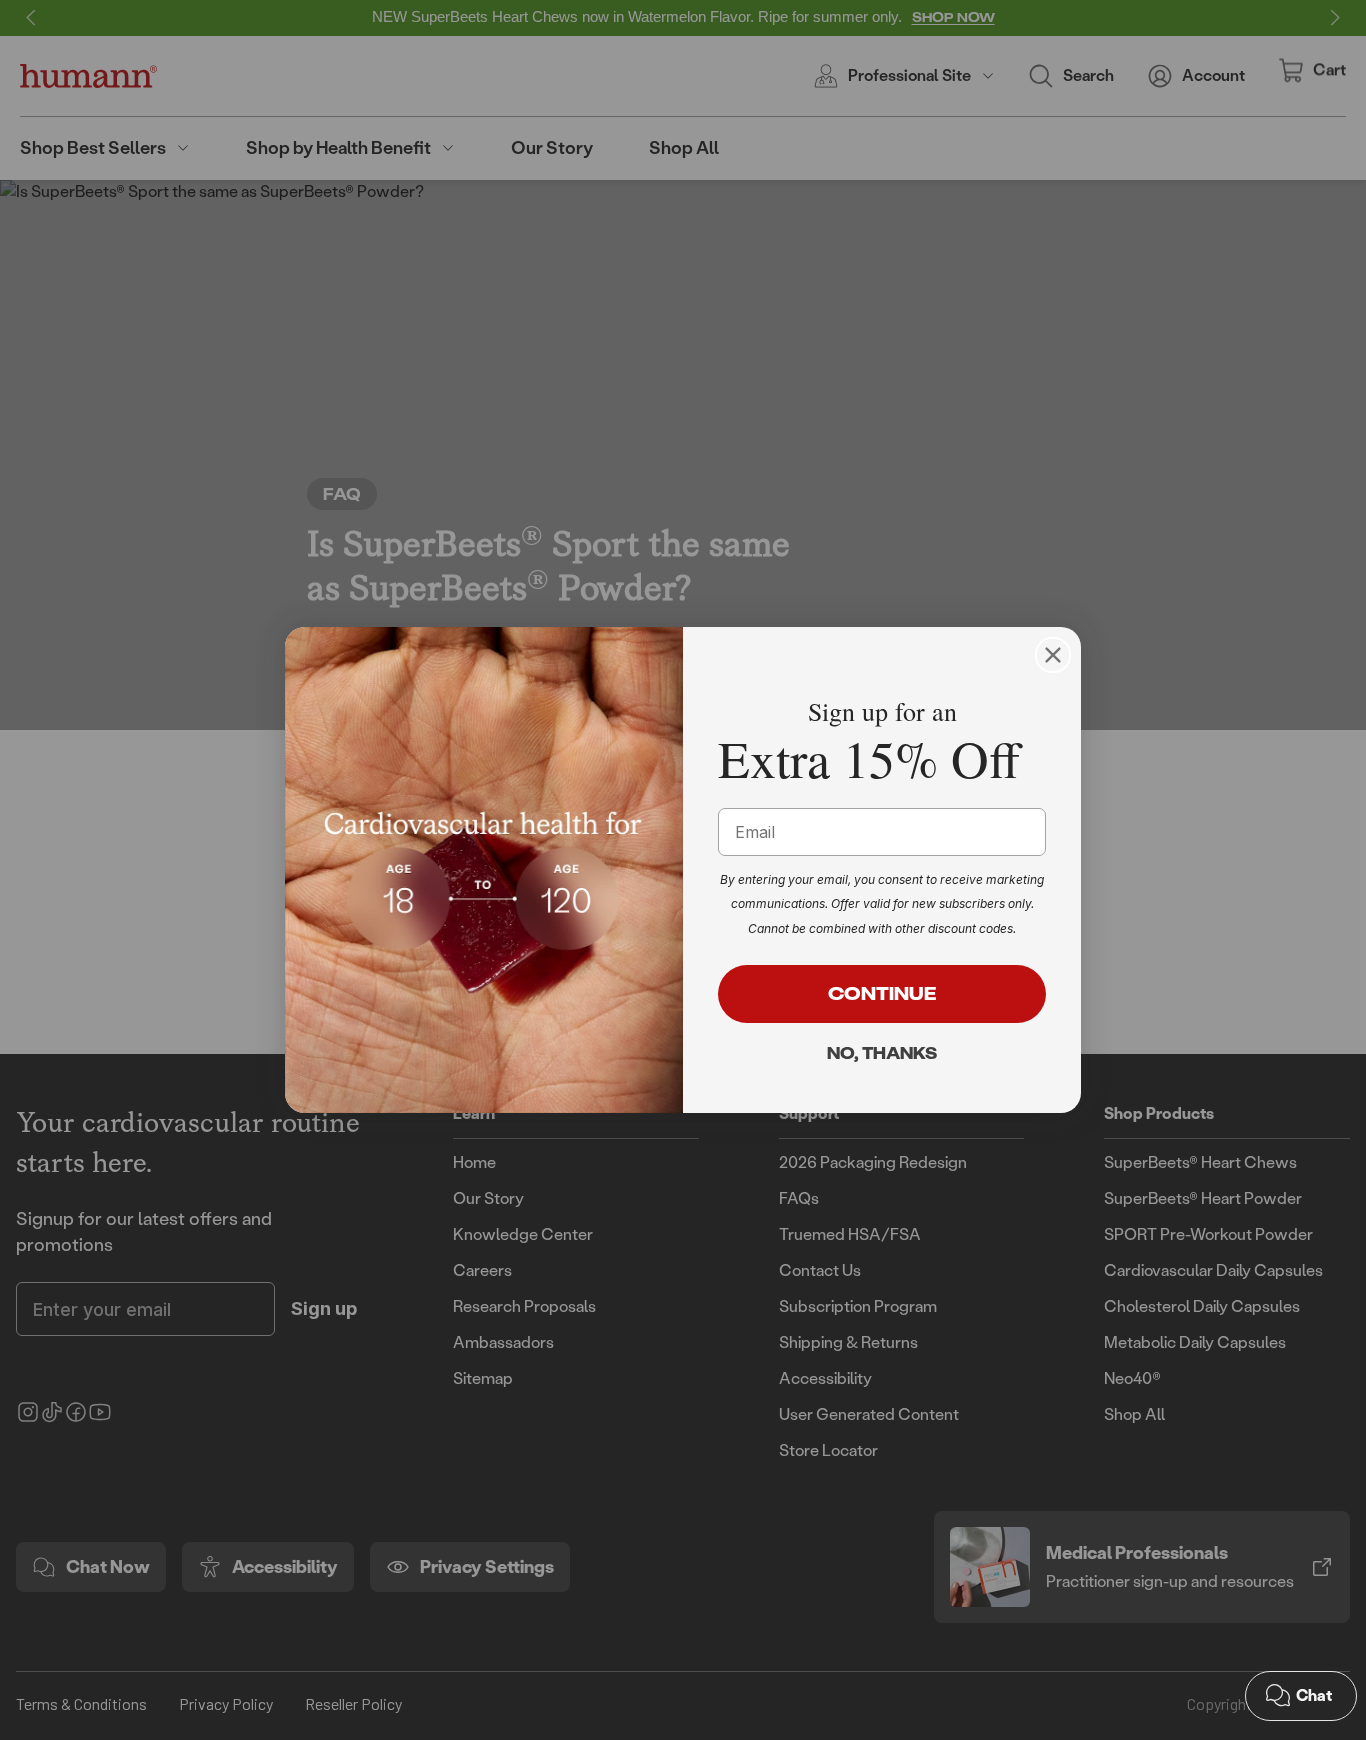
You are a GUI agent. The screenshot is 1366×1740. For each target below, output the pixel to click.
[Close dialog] (1053, 655)
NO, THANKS (882, 1053)
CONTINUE (882, 993)
